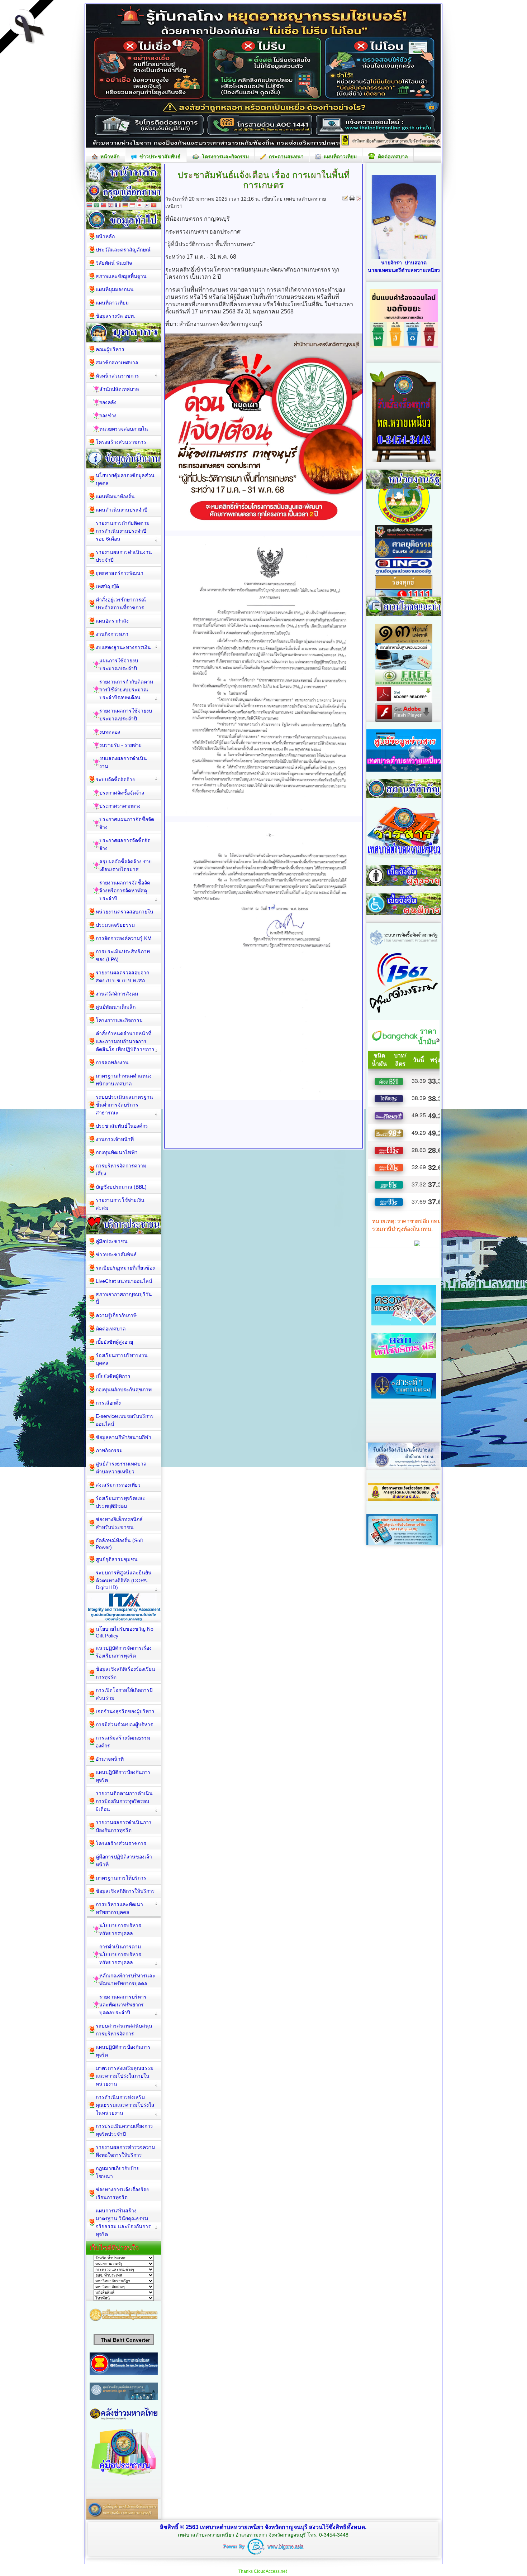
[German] (125, 206)
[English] (111, 206)
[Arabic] (96, 206)
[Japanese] (139, 206)
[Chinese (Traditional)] (104, 206)
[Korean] (147, 206)
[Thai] (89, 206)
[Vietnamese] (154, 206)
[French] (118, 206)
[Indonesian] (132, 206)
